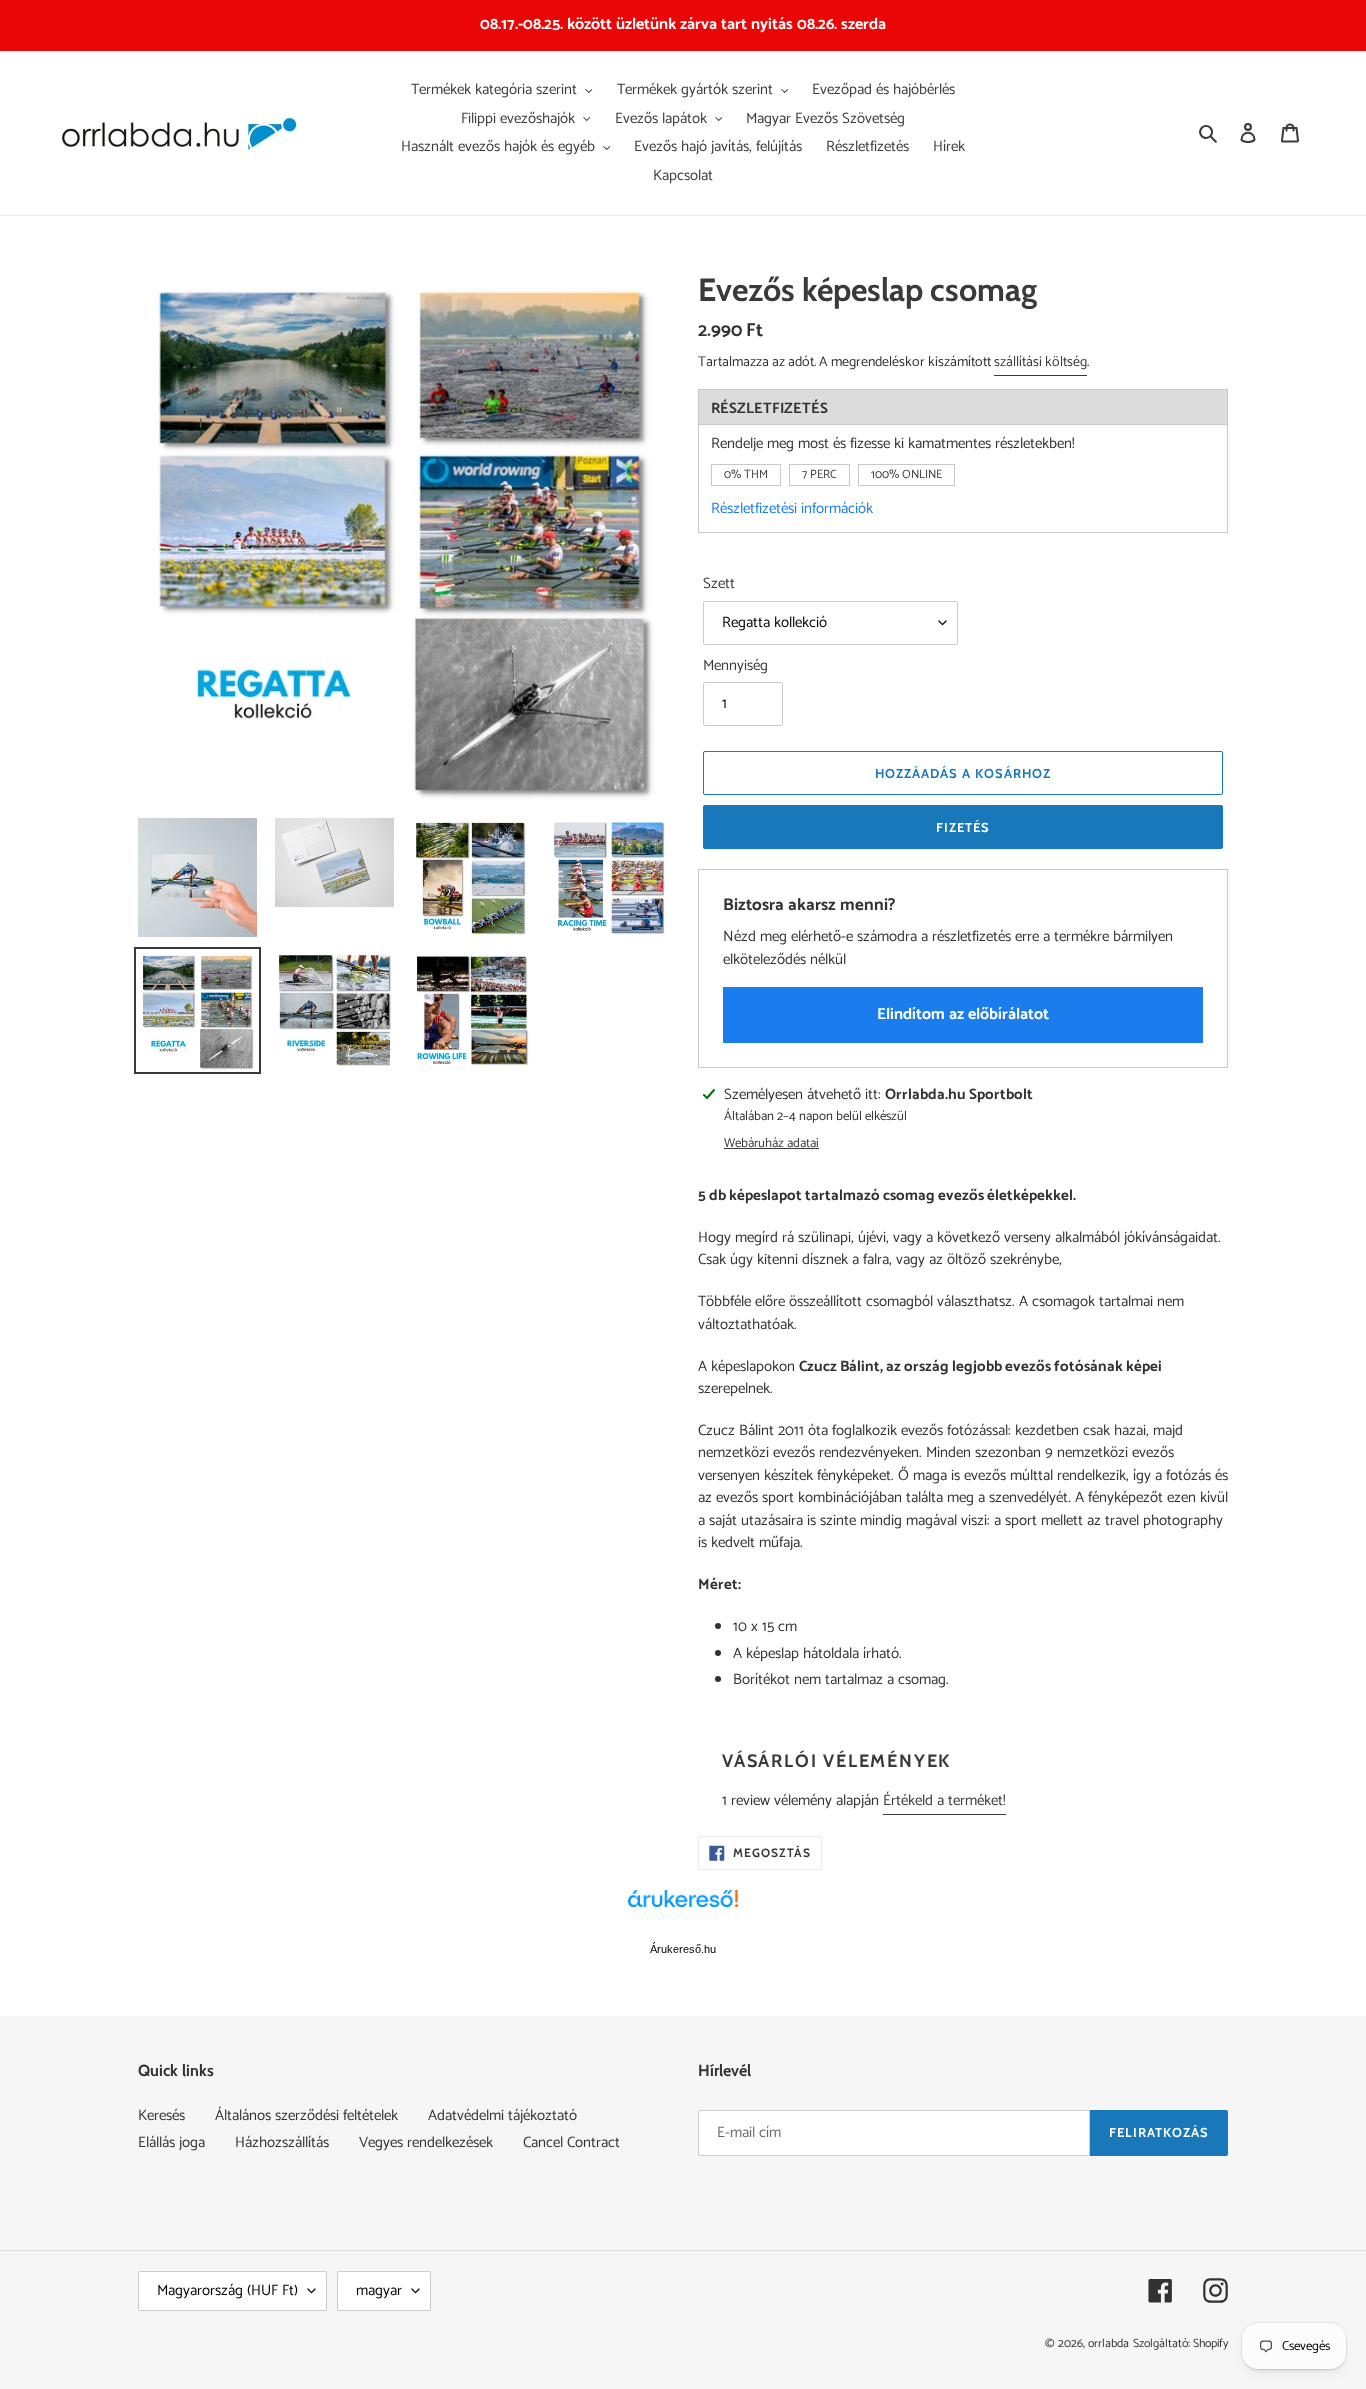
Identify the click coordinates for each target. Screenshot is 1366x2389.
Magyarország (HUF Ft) (227, 2290)
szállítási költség (1040, 362)
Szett (719, 584)
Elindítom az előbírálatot (963, 1014)
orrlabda (1108, 2343)
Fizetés (963, 827)
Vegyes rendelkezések (426, 2142)
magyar (379, 2290)
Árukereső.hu (683, 1949)
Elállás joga (171, 2142)
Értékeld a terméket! (944, 1800)
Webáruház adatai (771, 1144)
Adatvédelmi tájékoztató (502, 2115)
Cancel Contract (571, 2142)
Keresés (161, 2115)
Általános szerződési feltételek (306, 2115)
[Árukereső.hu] (683, 1909)
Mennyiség (735, 666)
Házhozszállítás (282, 2142)
